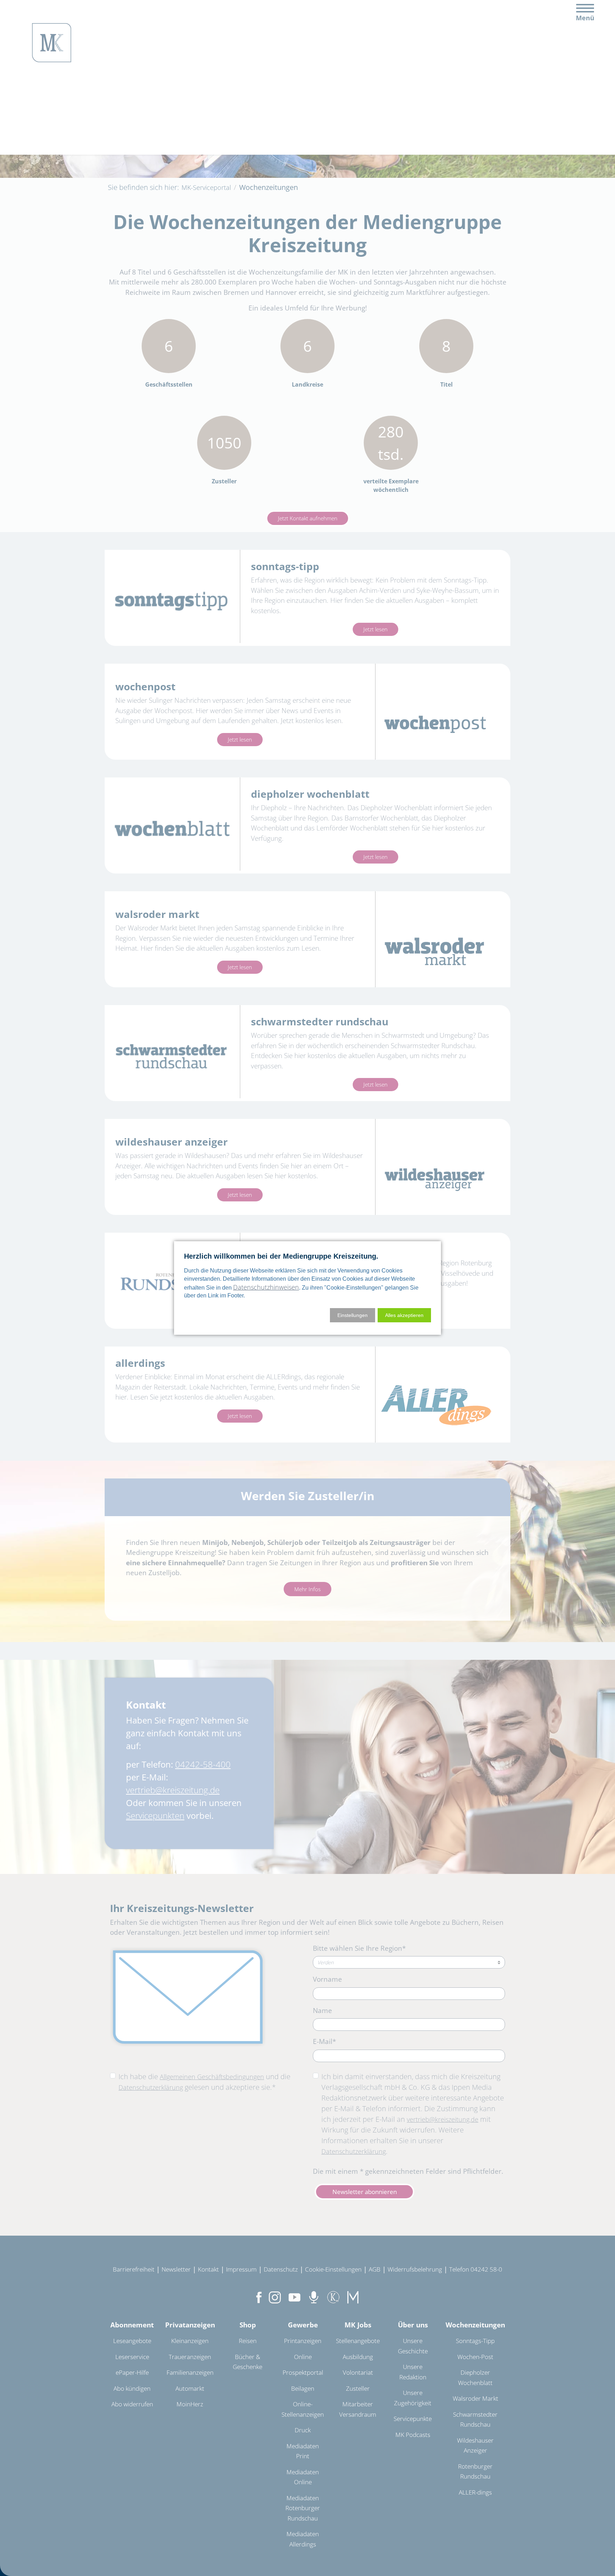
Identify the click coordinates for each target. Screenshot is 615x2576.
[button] (404, 1315)
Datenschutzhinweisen (266, 1287)
